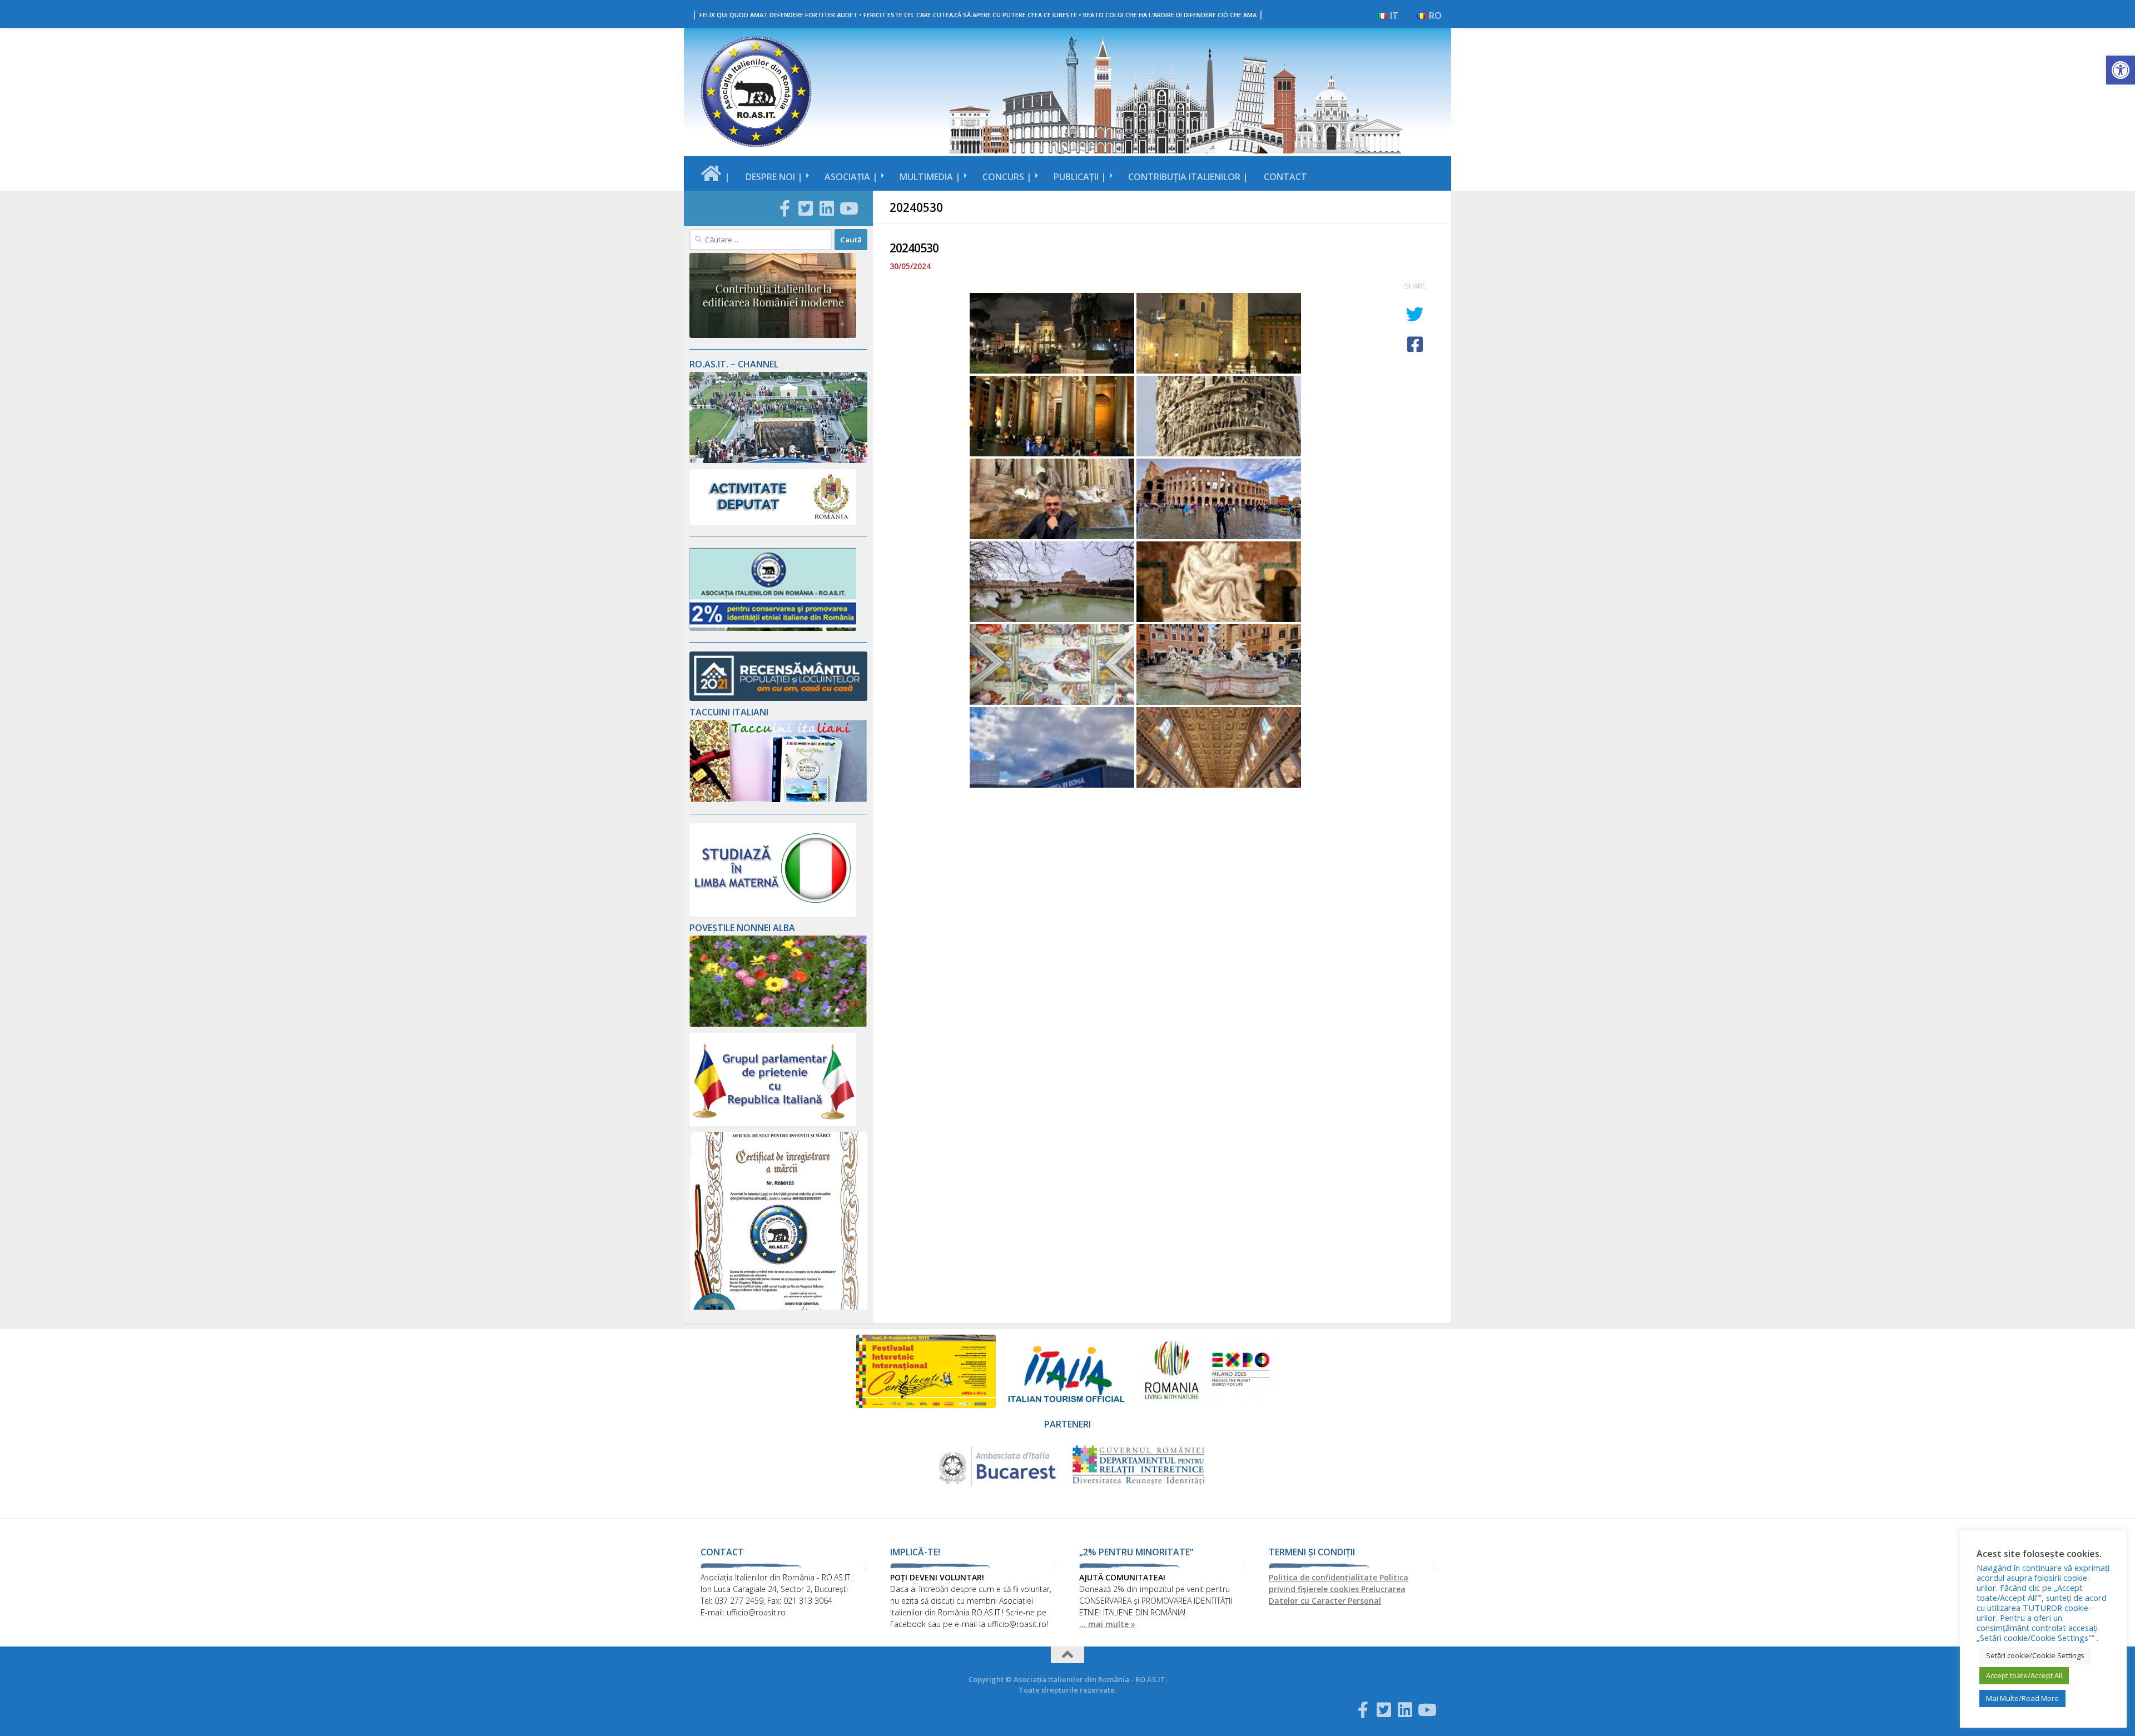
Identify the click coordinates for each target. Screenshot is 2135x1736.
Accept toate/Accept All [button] (2024, 1675)
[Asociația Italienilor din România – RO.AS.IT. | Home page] (756, 92)
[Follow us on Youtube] (848, 208)
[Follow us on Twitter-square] (806, 208)
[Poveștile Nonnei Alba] (778, 1024)
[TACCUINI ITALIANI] (778, 799)
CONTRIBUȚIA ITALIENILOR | (1188, 177)
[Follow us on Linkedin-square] (827, 208)
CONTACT (1285, 177)
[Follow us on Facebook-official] (785, 208)
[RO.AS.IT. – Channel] (778, 460)
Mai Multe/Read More (2022, 1698)
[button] (2121, 70)
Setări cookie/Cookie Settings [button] (2035, 1655)
